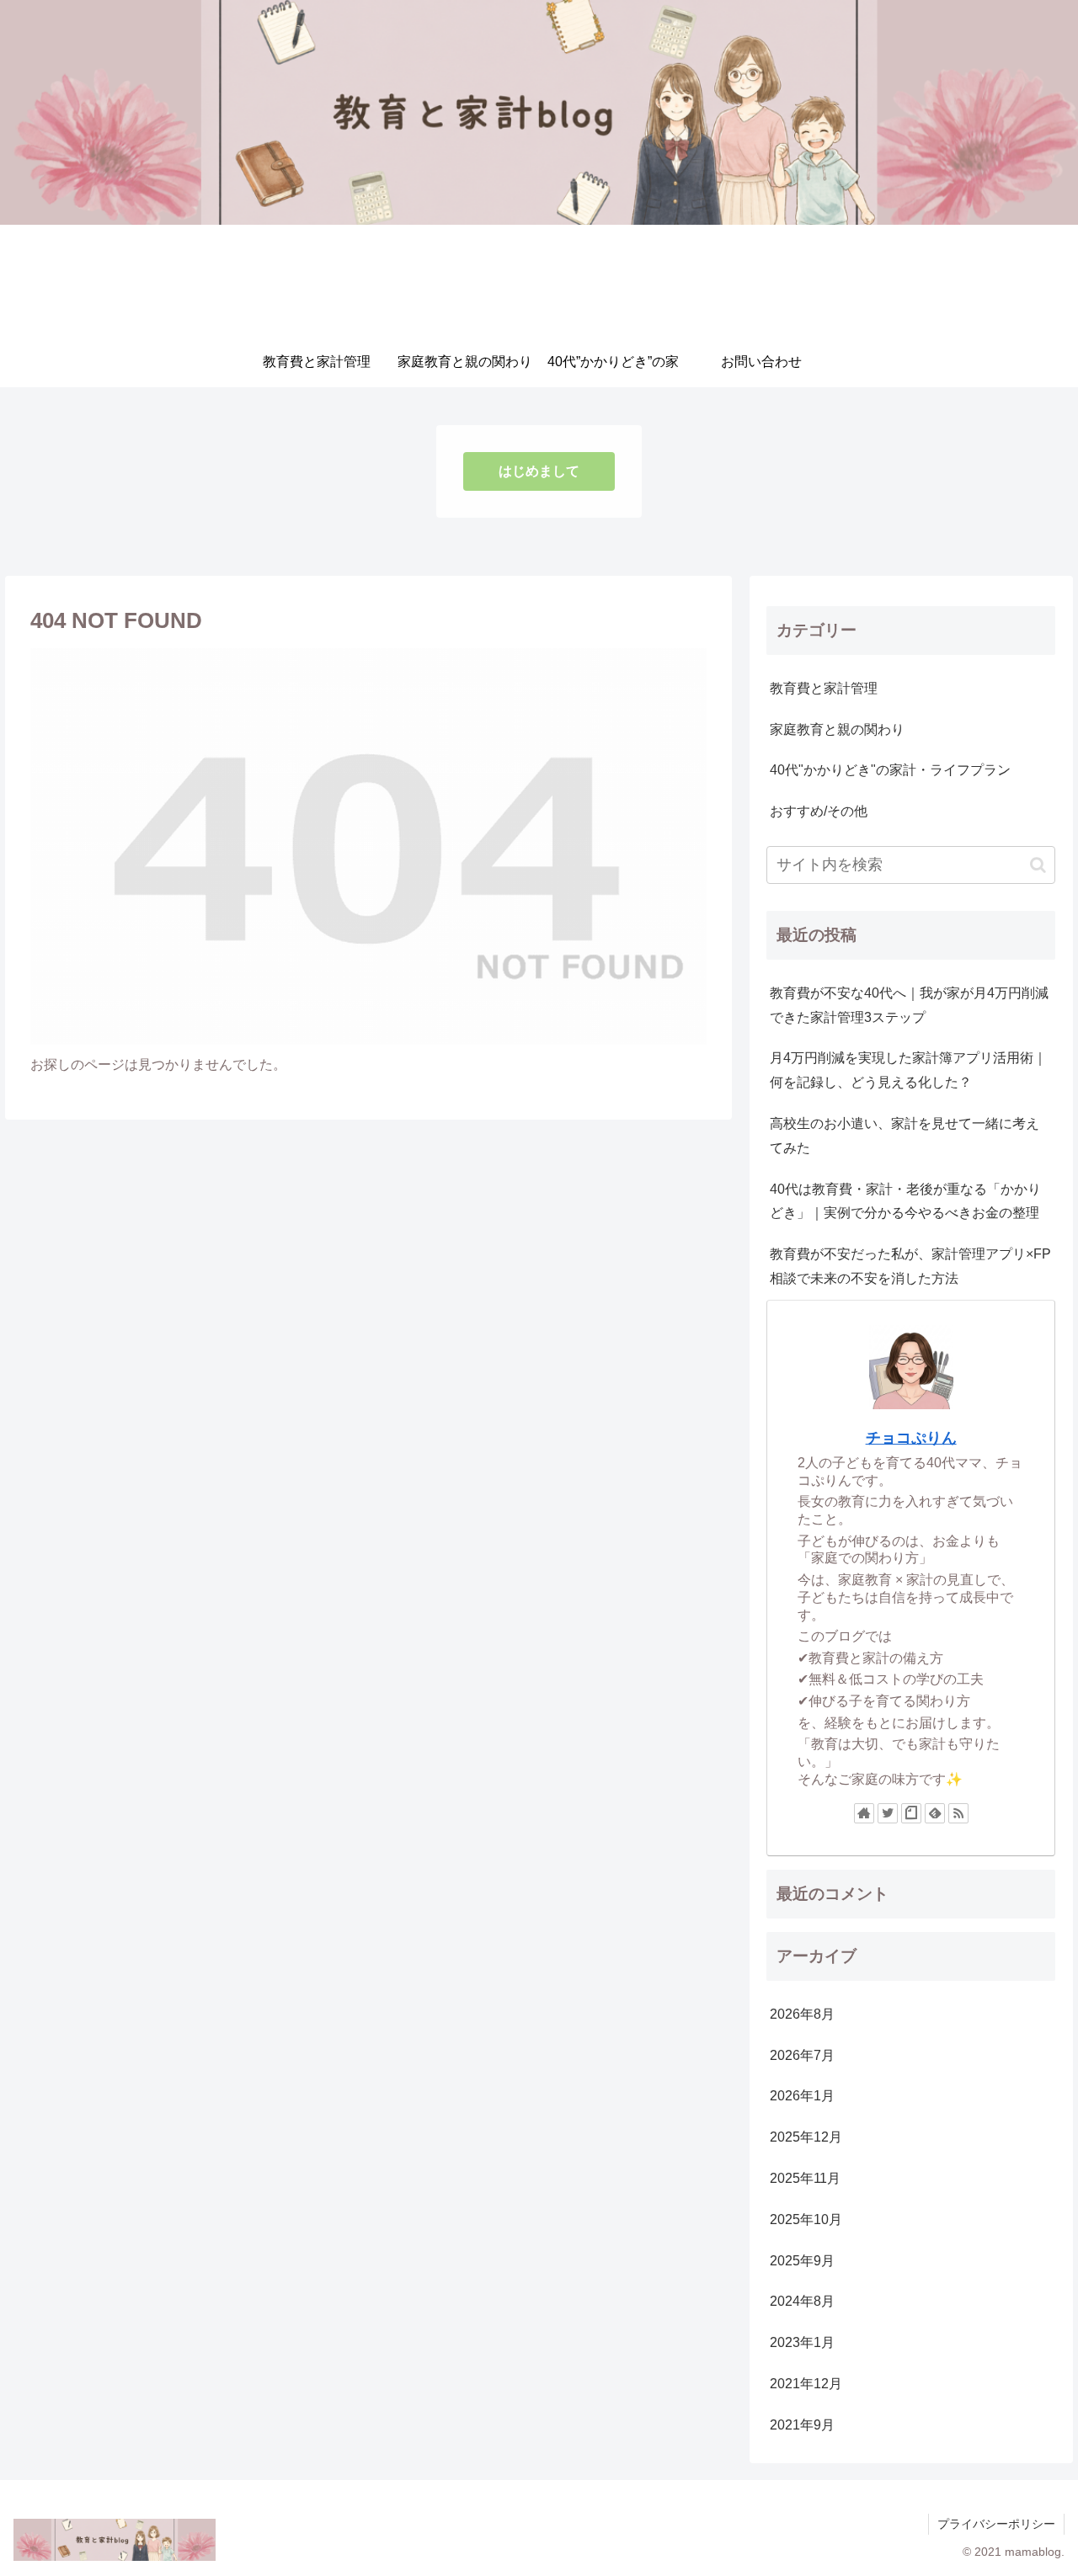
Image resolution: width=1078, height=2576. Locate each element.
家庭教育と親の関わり (837, 729)
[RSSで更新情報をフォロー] (958, 1813)
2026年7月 (802, 2055)
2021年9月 (802, 2425)
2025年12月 (806, 2137)
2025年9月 (802, 2261)
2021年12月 (806, 2384)
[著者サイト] (864, 1813)
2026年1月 (802, 2096)
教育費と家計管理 (824, 688)
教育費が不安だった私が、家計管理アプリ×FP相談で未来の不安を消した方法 (910, 1266)
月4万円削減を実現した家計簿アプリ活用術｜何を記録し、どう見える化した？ (908, 1070)
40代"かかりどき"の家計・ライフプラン (890, 770)
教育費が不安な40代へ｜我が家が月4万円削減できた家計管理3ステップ (909, 1005)
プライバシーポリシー (996, 2524)
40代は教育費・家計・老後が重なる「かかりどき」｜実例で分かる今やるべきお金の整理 (905, 1201)
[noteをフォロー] (911, 1813)
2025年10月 (806, 2219)
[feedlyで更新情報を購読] (935, 1813)
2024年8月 (802, 2301)
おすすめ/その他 (819, 811)
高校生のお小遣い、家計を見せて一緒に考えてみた (905, 1136)
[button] (1038, 865)
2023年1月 (802, 2342)
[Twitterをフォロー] (888, 1813)
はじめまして (539, 471)
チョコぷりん (911, 1438)
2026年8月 (802, 2014)
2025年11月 (805, 2178)
